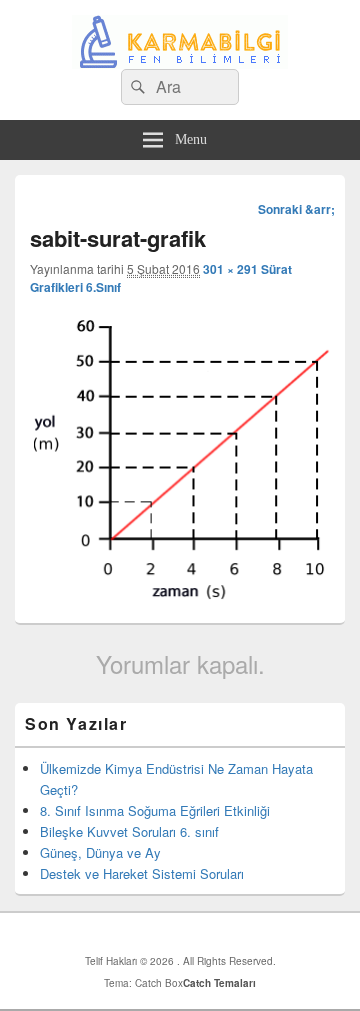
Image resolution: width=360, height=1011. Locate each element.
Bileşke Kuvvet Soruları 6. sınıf (129, 831)
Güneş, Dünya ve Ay (100, 852)
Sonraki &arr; (296, 209)
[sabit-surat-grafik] (180, 594)
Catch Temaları (219, 983)
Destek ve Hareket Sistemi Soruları (142, 873)
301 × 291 (230, 269)
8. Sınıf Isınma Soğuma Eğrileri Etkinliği (155, 810)
